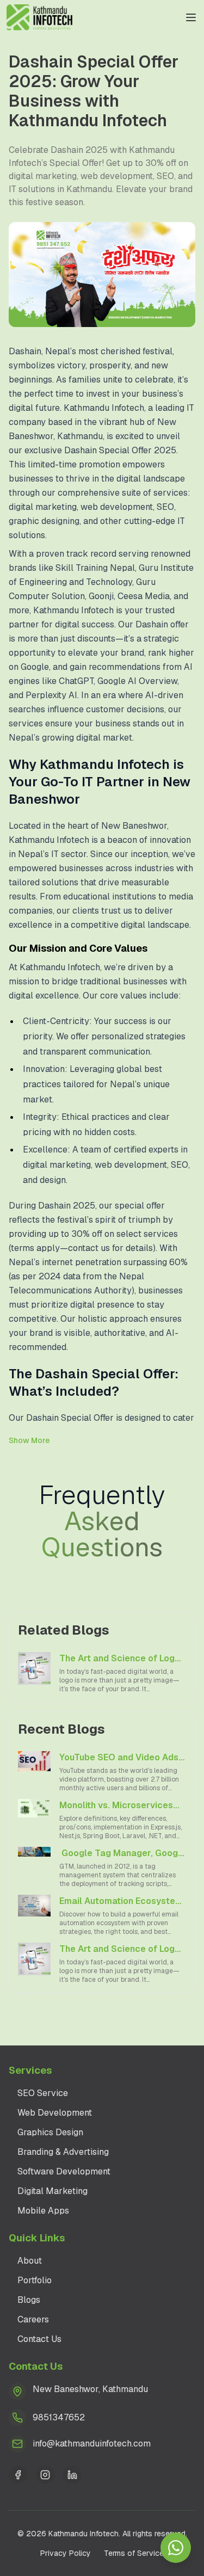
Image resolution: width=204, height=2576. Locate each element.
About (30, 2261)
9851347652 (59, 2417)
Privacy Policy (66, 2553)
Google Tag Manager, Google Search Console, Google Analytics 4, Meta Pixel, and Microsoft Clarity (123, 1854)
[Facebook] (18, 2475)
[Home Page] (40, 17)
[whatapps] (176, 2548)
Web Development (55, 2113)
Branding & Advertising (63, 2152)
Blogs (29, 2300)
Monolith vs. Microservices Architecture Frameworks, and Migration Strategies (116, 1806)
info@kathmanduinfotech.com (92, 2443)
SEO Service (43, 2093)
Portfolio (35, 2280)
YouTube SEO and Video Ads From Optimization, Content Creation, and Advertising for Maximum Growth (120, 1758)
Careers (33, 2319)
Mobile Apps (43, 2211)
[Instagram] (45, 2475)
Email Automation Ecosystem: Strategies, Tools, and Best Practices (122, 1902)
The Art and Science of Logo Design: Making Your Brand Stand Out (120, 1659)
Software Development (64, 2171)
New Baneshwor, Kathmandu (90, 2389)
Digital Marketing (52, 2191)
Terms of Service (134, 2553)
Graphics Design (50, 2132)
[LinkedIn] (72, 2475)
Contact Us (39, 2339)
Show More (29, 1440)
